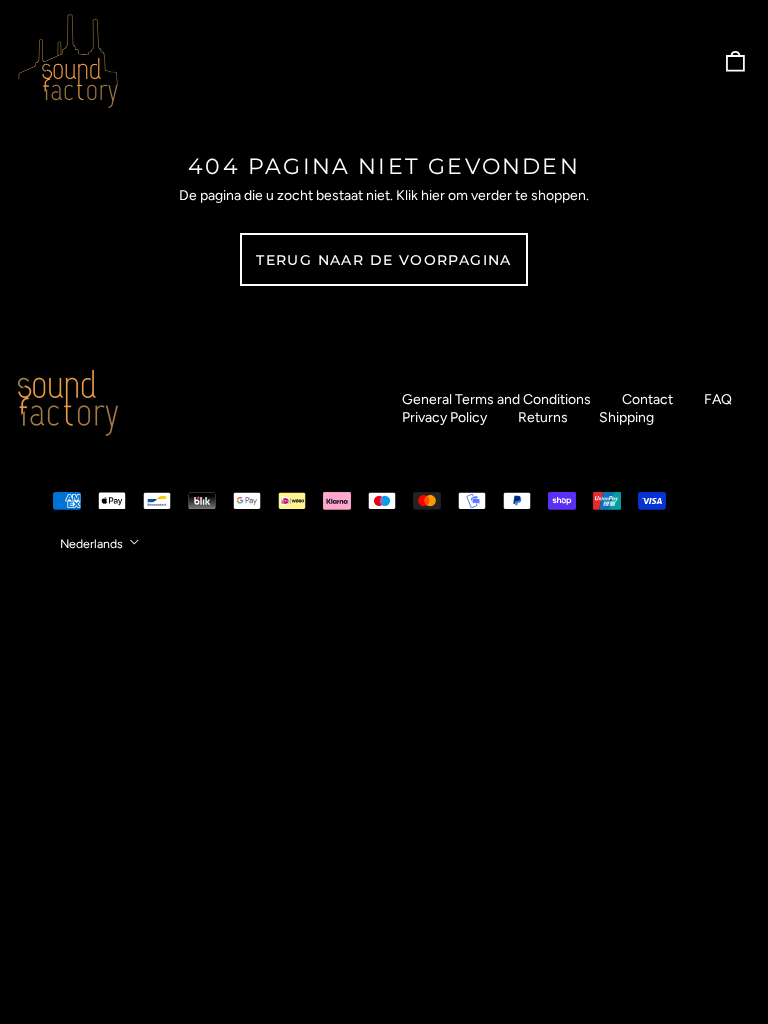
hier (433, 195)
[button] (735, 61)
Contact (647, 399)
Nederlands (93, 543)
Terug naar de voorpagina (384, 260)
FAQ (718, 399)
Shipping (626, 417)
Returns (543, 417)
